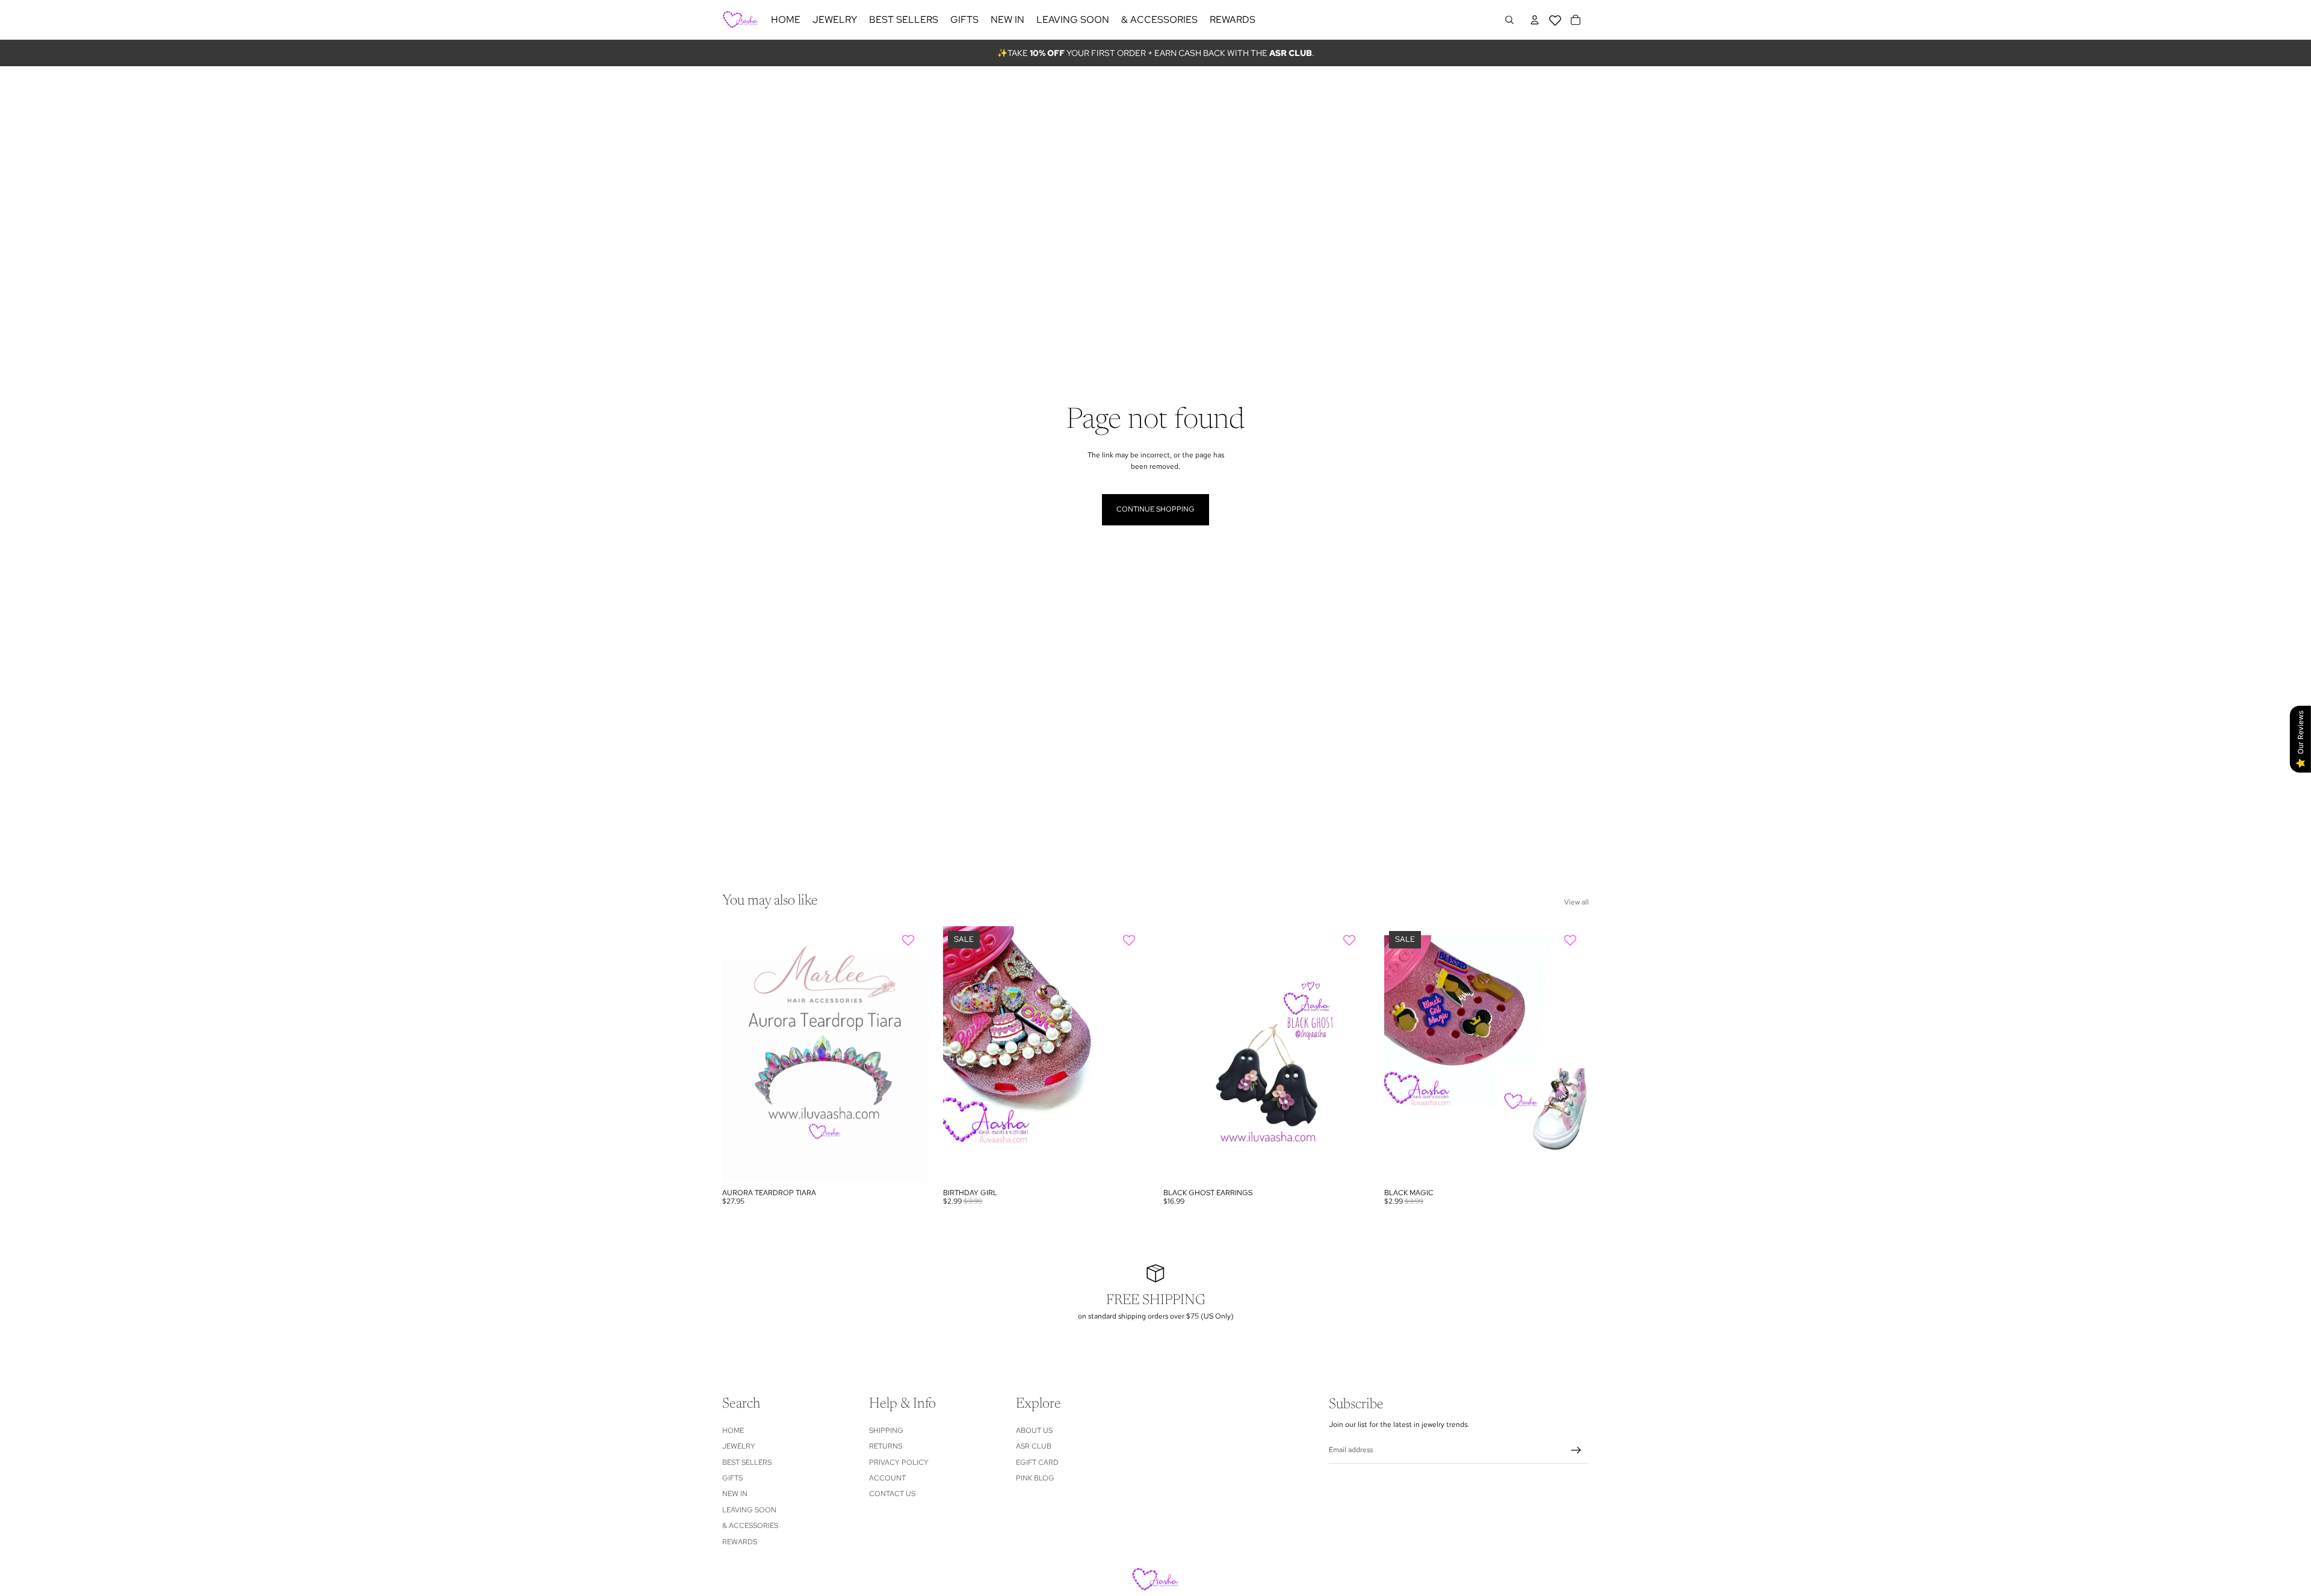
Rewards (740, 1542)
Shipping (886, 1431)
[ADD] (909, 1164)
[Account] (1535, 20)
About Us (1034, 1431)
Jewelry (739, 1447)
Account (887, 1478)
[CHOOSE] (1129, 1164)
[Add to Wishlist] (910, 940)
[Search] (1509, 20)
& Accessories (750, 1526)
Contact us (892, 1494)
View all (1576, 902)
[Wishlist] (1555, 18)
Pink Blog (1035, 1478)
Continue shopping (1155, 509)
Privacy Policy (899, 1462)
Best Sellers (747, 1462)
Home (733, 1431)
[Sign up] (1576, 1450)
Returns (886, 1447)
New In (735, 1494)
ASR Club (1034, 1447)
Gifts (732, 1478)
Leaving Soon (749, 1510)
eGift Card (1037, 1462)
